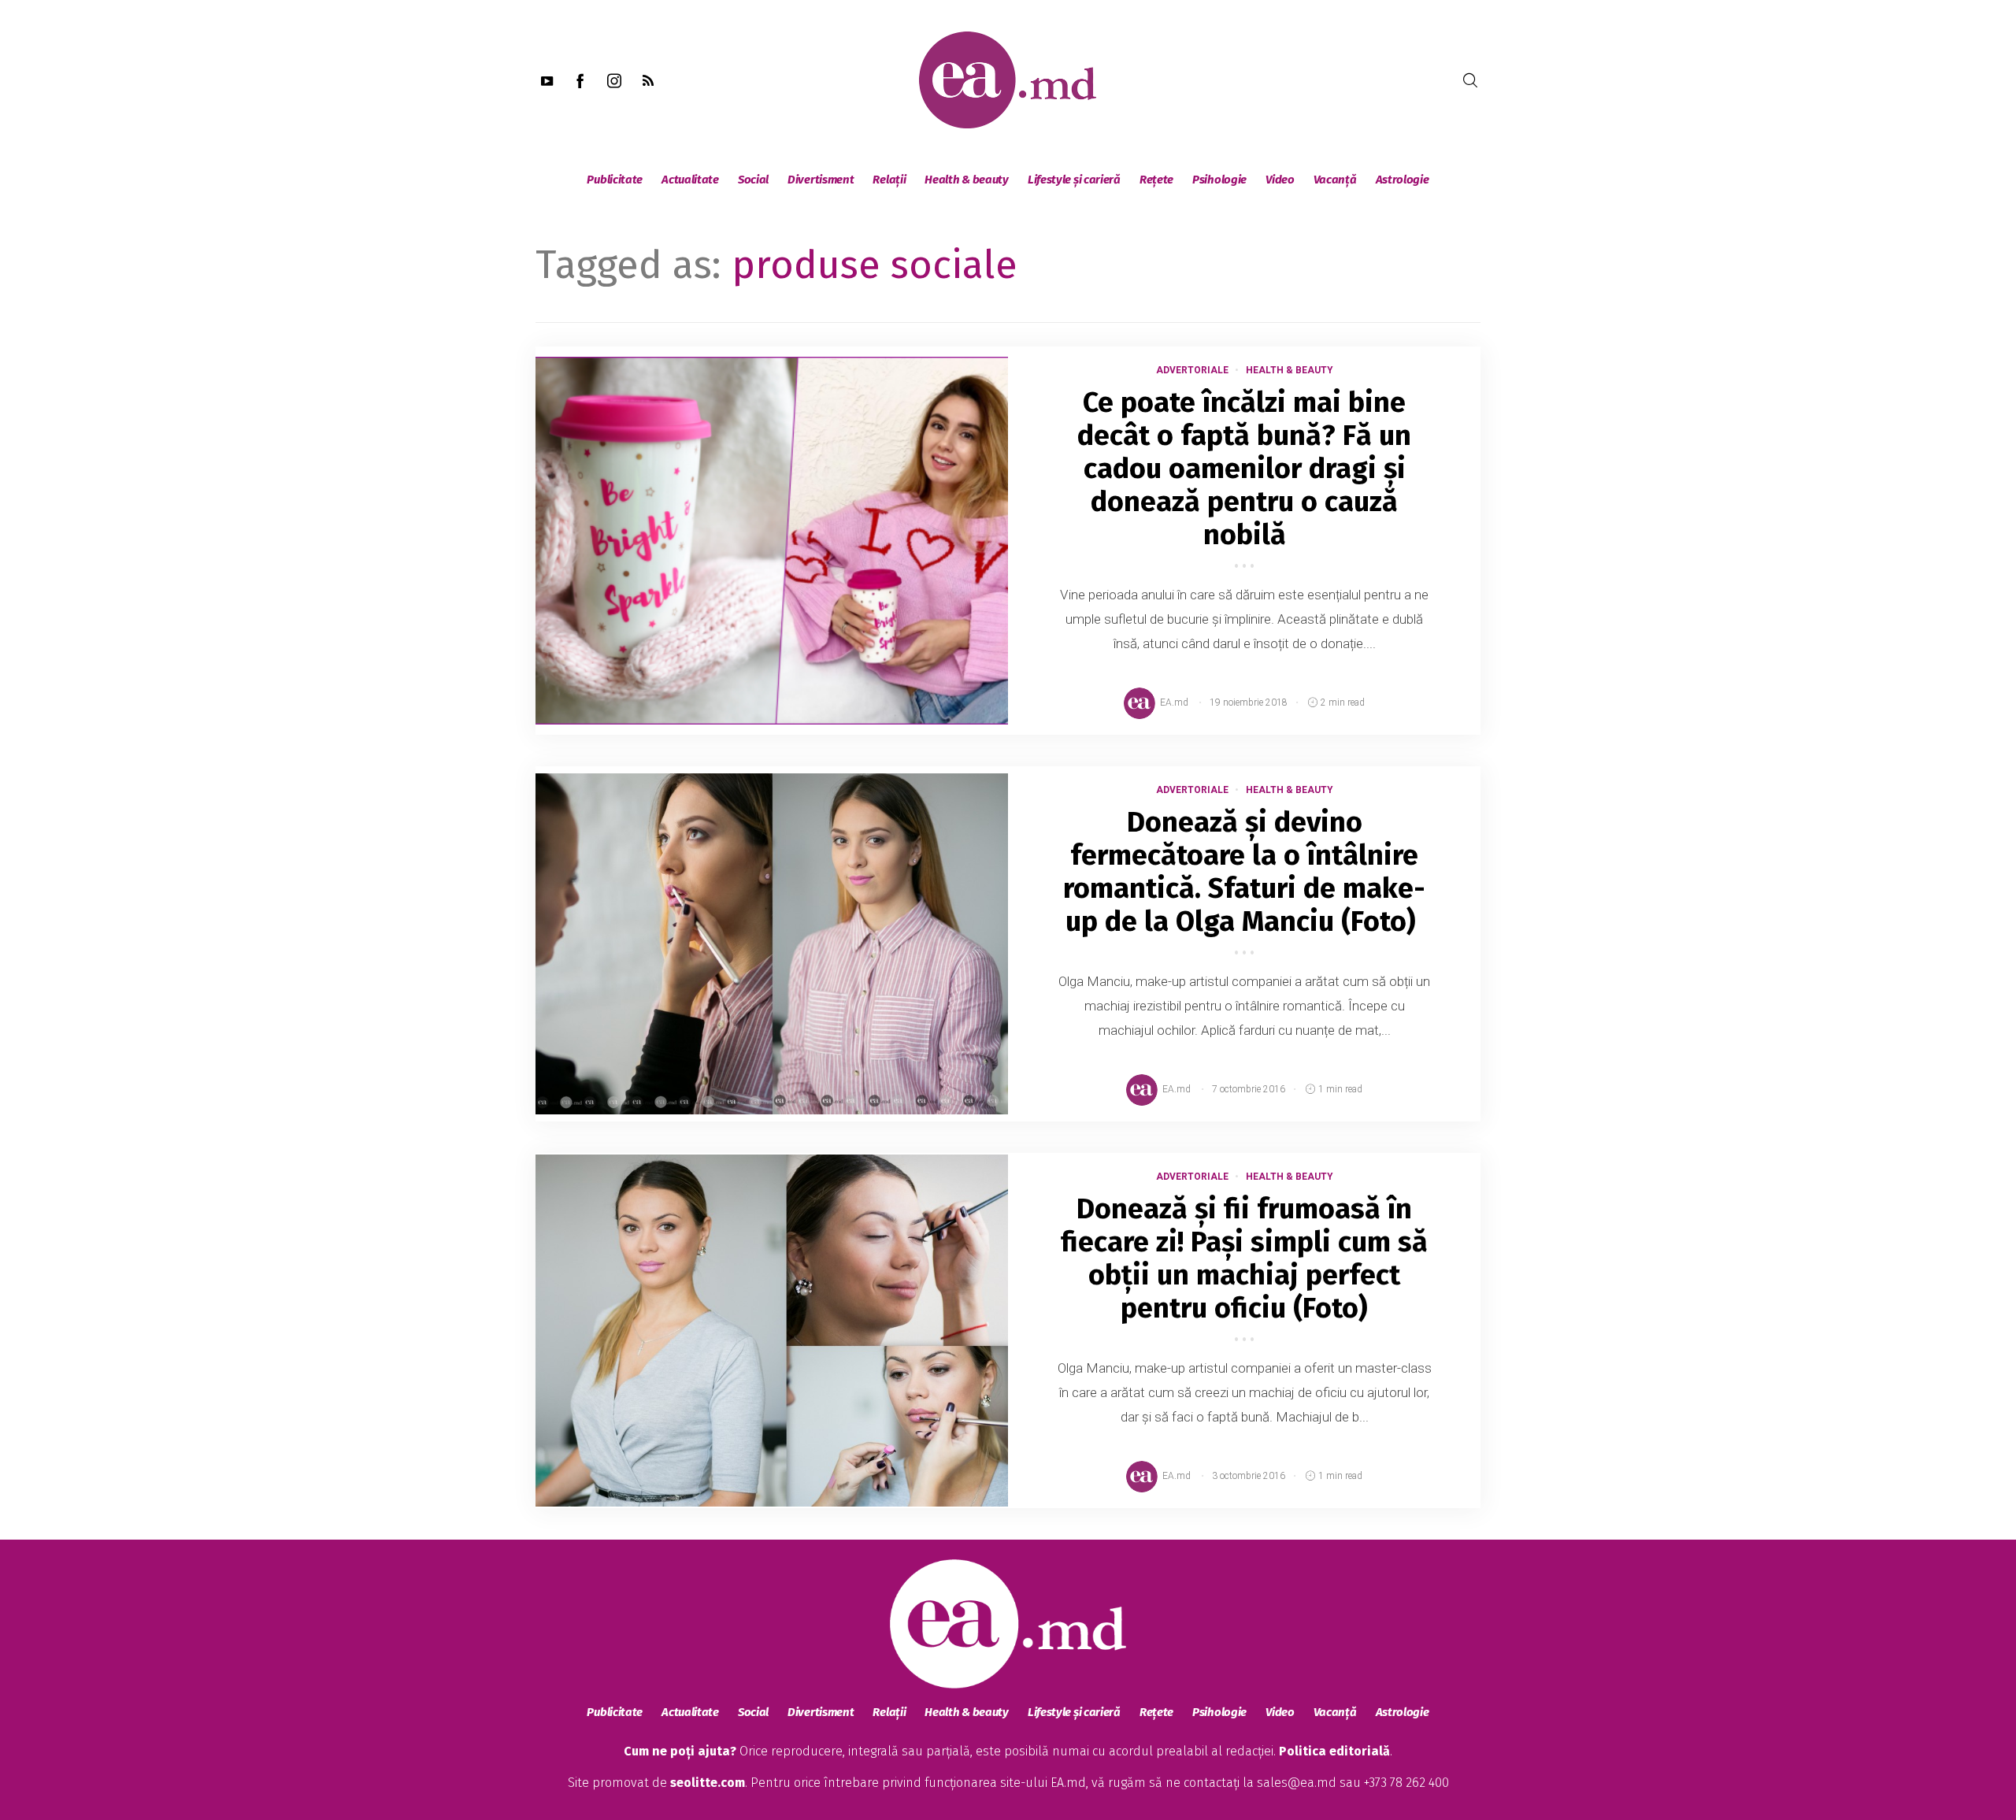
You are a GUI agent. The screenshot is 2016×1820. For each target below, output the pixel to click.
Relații (889, 180)
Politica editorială (1334, 1751)
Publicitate (615, 180)
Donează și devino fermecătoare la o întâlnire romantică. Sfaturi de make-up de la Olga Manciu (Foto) (1244, 872)
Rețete (1156, 180)
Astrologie (1403, 180)
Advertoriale (1192, 370)
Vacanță (1335, 180)
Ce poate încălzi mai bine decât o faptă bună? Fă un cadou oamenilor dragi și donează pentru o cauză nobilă (1244, 469)
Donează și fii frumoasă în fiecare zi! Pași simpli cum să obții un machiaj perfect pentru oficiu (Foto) (1244, 1258)
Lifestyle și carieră (1074, 180)
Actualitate (690, 180)
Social (753, 180)
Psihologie (1219, 180)
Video (1280, 180)
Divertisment (821, 180)
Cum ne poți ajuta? (680, 1751)
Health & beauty (967, 180)
